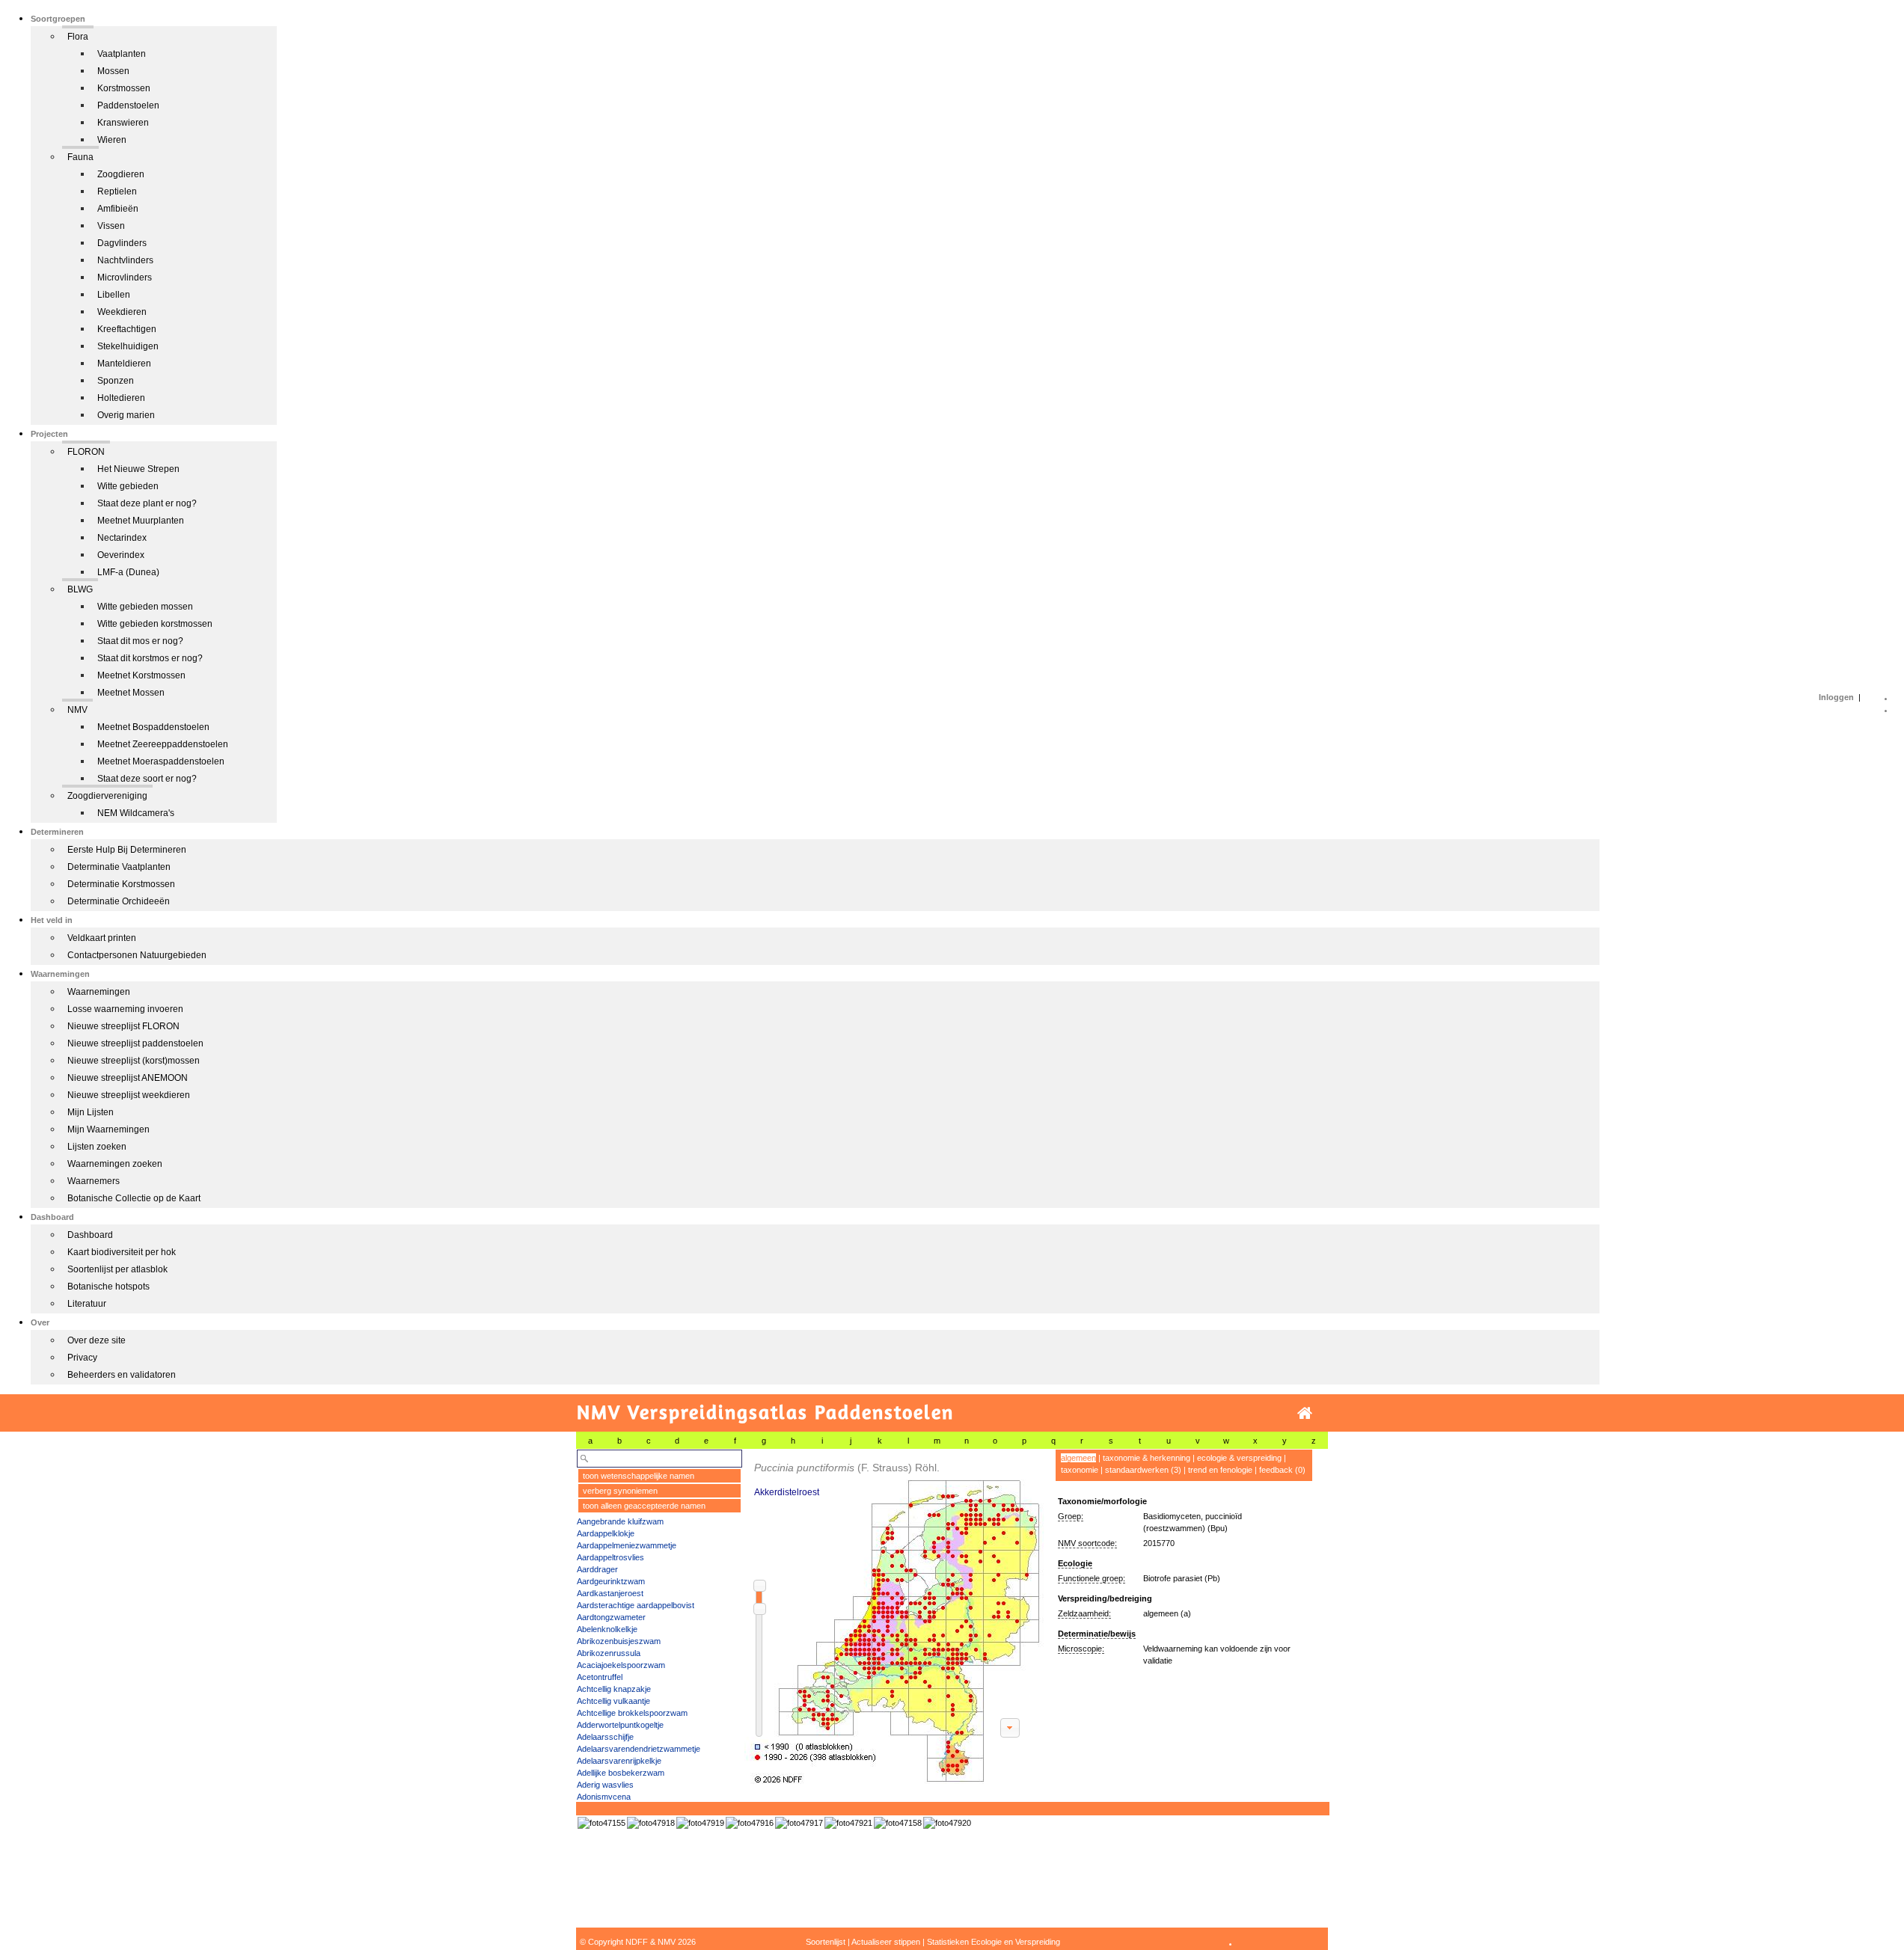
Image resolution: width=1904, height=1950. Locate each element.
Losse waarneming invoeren (125, 1009)
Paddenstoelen (128, 105)
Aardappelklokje (606, 1533)
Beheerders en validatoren (122, 1375)
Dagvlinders (122, 243)
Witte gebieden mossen (145, 607)
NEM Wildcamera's (136, 813)
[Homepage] (1305, 1413)
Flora (78, 37)
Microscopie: (1081, 1649)
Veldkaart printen (102, 938)
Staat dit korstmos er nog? (150, 658)
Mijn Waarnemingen (108, 1129)
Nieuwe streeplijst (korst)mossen (134, 1061)
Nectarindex (122, 538)
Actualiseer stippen (886, 1942)
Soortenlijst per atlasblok (117, 1269)
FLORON (86, 452)
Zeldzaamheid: (1084, 1613)
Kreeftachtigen (127, 329)
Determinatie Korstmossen (121, 884)
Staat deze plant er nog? (147, 503)
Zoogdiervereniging (107, 796)
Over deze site (97, 1340)
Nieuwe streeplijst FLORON (123, 1026)
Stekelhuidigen (128, 346)
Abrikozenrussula (609, 1653)
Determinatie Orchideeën (119, 901)
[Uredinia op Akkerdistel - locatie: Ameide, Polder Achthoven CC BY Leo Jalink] (700, 1823)
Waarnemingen (99, 992)
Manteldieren (124, 364)
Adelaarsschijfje (605, 1737)
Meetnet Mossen (131, 693)
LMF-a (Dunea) (128, 572)
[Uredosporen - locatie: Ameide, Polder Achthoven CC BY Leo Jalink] (848, 1823)
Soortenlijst (826, 1942)
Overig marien (126, 415)
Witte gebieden (128, 486)
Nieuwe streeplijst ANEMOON (128, 1078)
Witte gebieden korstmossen (155, 624)
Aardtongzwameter (611, 1617)
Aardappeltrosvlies (610, 1557)
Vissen (111, 226)
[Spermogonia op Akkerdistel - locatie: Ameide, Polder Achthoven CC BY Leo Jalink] (651, 1823)
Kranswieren (123, 123)
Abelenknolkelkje (607, 1629)
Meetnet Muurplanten (141, 521)
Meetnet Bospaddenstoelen (153, 727)
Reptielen (117, 191)
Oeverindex (121, 555)
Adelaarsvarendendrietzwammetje (639, 1749)
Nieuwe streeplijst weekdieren (129, 1095)
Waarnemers (94, 1181)
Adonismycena (604, 1797)
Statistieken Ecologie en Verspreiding (994, 1942)
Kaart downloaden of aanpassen (1010, 1728)
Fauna (80, 157)
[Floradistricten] (895, 1617)
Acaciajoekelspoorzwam (621, 1665)
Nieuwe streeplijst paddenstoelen (135, 1043)
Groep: (1071, 1516)
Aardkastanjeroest (610, 1593)
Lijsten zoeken (97, 1147)
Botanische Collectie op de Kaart (134, 1198)
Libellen (114, 295)
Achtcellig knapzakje (614, 1689)
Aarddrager (597, 1569)
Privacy (82, 1358)
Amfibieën (118, 209)
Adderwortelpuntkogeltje (620, 1725)
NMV (77, 710)
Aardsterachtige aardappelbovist (636, 1605)
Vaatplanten (122, 54)
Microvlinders (125, 278)
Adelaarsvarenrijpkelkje (619, 1761)
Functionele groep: (1092, 1578)
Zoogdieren (121, 174)
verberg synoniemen (620, 1491)
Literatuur (87, 1304)
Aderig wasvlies (605, 1785)
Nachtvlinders (125, 260)
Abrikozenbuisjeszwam (619, 1641)
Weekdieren (122, 312)
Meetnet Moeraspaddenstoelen (161, 761)
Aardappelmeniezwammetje (627, 1545)
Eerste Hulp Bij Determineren (127, 850)
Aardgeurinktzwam (611, 1581)
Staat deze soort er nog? (147, 779)
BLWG (80, 589)
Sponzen (116, 381)
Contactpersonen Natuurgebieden (137, 955)
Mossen (113, 71)
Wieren (112, 140)
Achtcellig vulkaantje (613, 1701)
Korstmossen (124, 88)
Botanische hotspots (108, 1287)
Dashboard (90, 1235)
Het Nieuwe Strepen (138, 469)
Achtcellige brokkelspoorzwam (632, 1713)
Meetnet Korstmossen (141, 675)
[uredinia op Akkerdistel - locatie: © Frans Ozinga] (898, 1823)
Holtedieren (121, 398)
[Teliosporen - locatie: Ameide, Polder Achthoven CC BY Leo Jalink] (947, 1823)
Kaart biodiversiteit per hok (122, 1252)
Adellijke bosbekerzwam (621, 1773)
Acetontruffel (600, 1677)
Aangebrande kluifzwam (620, 1521)
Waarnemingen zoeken (115, 1164)
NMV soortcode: (1087, 1543)
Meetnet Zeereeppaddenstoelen (163, 744)
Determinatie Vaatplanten (119, 867)
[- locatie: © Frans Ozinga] (601, 1823)
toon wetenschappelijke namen (639, 1476)
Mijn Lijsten (91, 1112)
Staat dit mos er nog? (140, 641)
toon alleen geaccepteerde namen (644, 1506)
